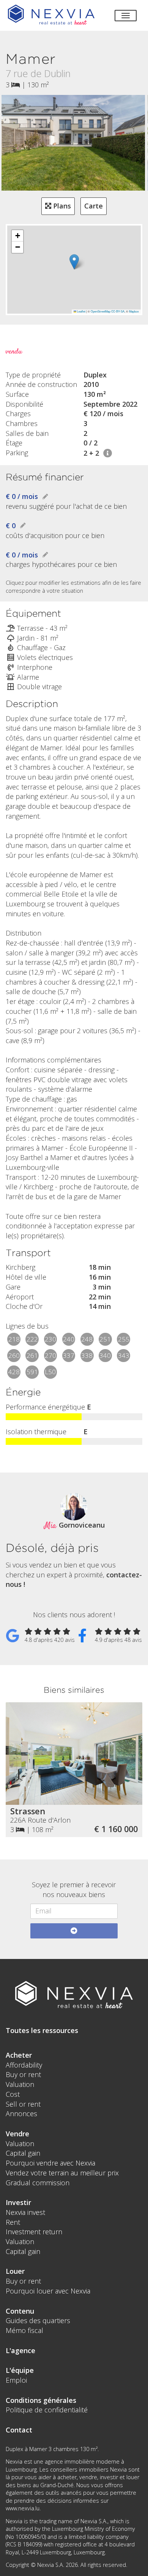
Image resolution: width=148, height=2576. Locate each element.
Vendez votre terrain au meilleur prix (62, 2173)
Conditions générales (41, 2400)
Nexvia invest (25, 2212)
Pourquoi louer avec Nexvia (48, 2291)
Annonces (21, 2114)
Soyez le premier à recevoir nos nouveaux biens (74, 1889)
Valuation (20, 2084)
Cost (13, 2094)
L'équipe (20, 2370)
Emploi (16, 2380)
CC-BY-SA (118, 311)
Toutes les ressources (42, 2030)
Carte (94, 206)
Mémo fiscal (24, 2330)
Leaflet (81, 311)
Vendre (17, 2134)
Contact (19, 2430)
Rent (13, 2222)
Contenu (20, 2311)
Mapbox (134, 311)
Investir (18, 2202)
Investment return (34, 2232)
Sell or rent (23, 2104)
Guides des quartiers (38, 2320)
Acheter (19, 2055)
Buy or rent (23, 2074)
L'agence (20, 2350)
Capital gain (23, 2153)
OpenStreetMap (101, 311)
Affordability (24, 2065)
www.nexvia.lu (23, 2508)
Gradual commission (38, 2183)
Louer (15, 2271)
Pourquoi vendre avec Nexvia (50, 2163)
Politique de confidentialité (47, 2410)
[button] (74, 262)
